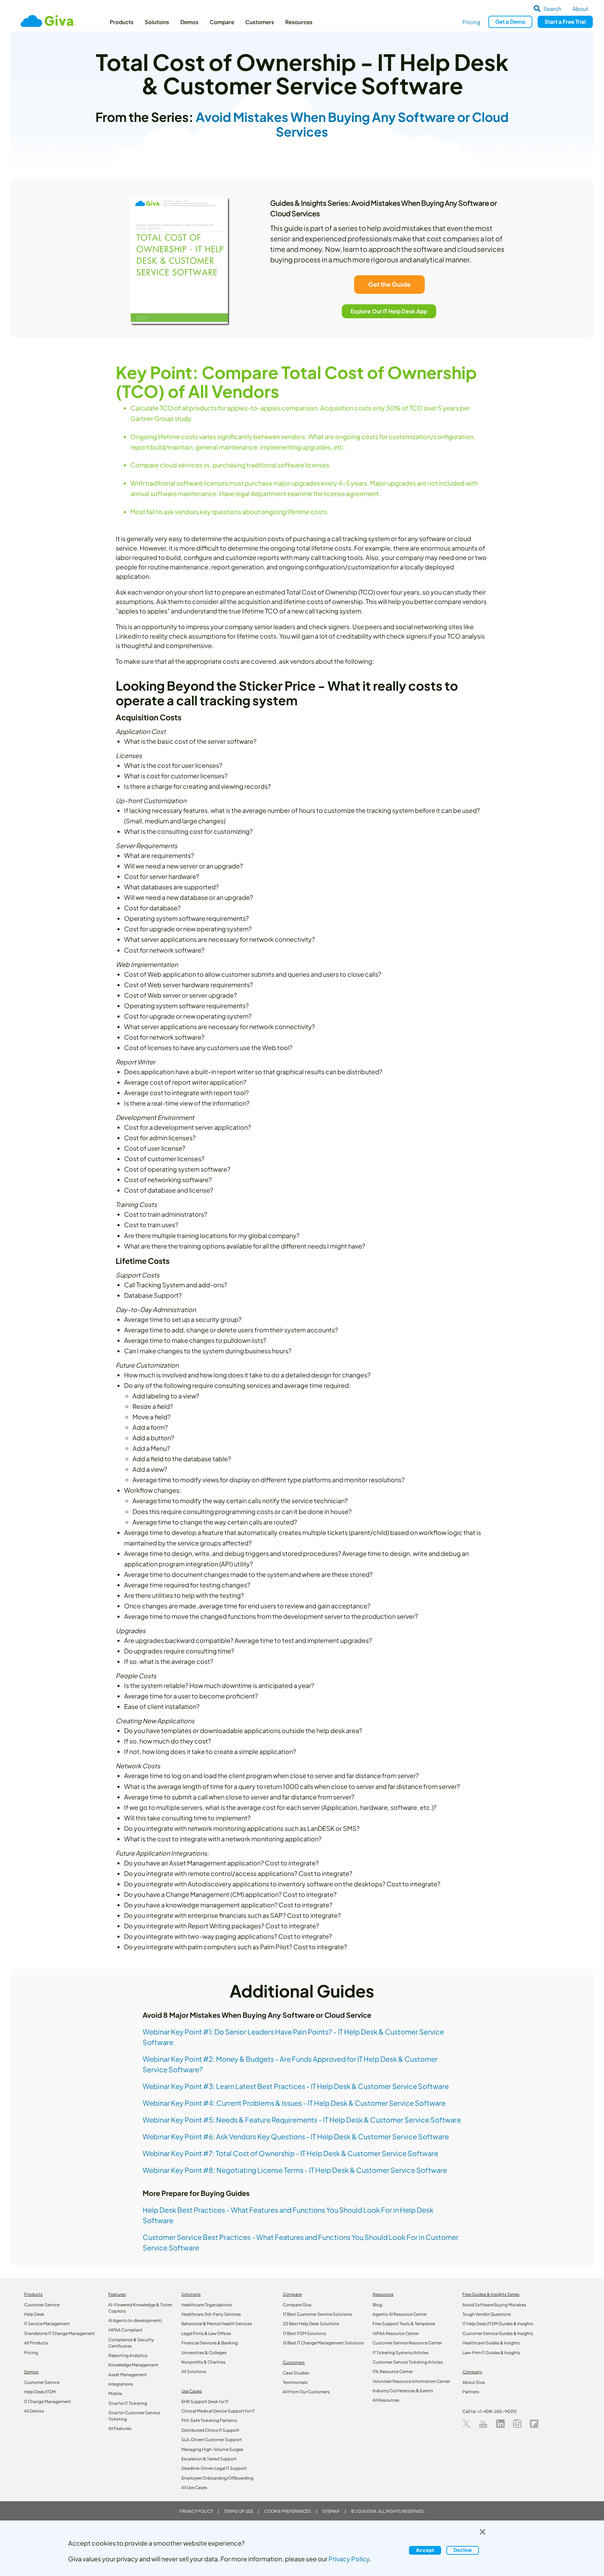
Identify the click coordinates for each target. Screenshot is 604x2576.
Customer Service (42, 2305)
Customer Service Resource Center (407, 2343)
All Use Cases (194, 2487)
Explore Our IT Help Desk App (389, 311)
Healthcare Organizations (207, 2305)
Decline (463, 2550)
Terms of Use (239, 2511)
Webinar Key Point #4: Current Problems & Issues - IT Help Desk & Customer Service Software (294, 2103)
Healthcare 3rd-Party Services (211, 2314)
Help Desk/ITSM (40, 2392)
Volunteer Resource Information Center (411, 2381)
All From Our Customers (306, 2392)
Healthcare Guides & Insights (491, 2343)
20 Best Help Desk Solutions (311, 2324)
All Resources (386, 2400)
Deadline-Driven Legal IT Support (214, 2468)
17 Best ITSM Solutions (304, 2333)
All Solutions (194, 2371)
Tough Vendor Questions (487, 2314)
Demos (189, 22)
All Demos (34, 2411)
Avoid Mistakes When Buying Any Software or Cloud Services (352, 124)
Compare (222, 22)
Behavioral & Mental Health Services (217, 2324)
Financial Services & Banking (210, 2343)
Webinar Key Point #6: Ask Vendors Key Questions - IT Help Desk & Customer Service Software (296, 2136)
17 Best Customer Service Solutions (317, 2314)
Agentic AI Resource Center (400, 2314)
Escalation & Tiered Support (209, 2459)
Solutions (157, 22)
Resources (299, 22)
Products (122, 22)
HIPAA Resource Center (396, 2333)
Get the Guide (389, 284)
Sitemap (331, 2511)
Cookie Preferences (288, 2511)
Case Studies (296, 2373)
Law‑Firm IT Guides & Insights (491, 2353)
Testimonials (295, 2382)
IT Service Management (47, 2324)
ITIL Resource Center (393, 2371)
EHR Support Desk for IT (205, 2402)
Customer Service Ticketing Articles (408, 2362)
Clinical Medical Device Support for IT (218, 2411)
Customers (260, 22)
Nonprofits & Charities (203, 2362)
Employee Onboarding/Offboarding (217, 2478)
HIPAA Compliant (125, 2330)
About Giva (474, 2382)
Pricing (471, 22)
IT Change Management (48, 2402)
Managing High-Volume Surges (212, 2449)
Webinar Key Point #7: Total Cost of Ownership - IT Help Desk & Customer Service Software (290, 2153)
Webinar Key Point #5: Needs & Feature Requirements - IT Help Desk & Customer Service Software (302, 2120)
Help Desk (34, 2314)
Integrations (121, 2384)
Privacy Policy (196, 2511)
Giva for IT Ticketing (128, 2403)
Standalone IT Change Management (60, 2333)
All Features (120, 2428)
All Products (36, 2343)
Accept (425, 2550)
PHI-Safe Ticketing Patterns (209, 2420)
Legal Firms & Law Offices (206, 2333)
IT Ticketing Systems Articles (401, 2353)
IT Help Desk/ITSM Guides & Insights (498, 2324)
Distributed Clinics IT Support (210, 2430)
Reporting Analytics (128, 2355)
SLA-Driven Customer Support (212, 2440)
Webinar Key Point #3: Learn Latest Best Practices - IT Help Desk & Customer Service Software (296, 2086)
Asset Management (128, 2375)
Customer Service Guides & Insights (498, 2333)
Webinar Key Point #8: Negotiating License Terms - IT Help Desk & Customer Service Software (295, 2170)
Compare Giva (297, 2305)
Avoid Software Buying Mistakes (494, 2305)
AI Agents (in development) (135, 2320)
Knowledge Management (133, 2365)
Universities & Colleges (204, 2353)
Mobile (115, 2393)
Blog (377, 2305)
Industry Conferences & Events (403, 2391)
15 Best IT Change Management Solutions (323, 2343)
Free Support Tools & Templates (404, 2324)
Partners (471, 2392)
